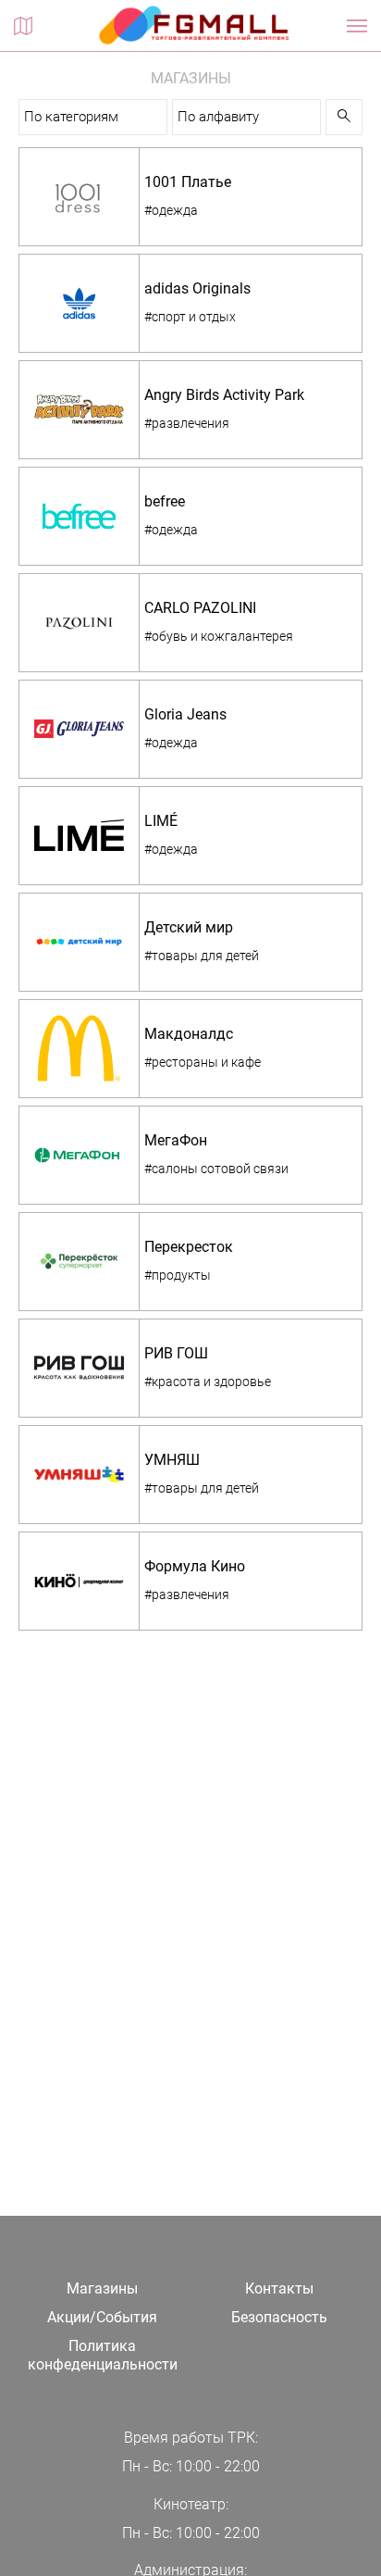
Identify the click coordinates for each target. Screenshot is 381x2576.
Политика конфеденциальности (103, 2356)
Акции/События (102, 2317)
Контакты (279, 2288)
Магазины (102, 2288)
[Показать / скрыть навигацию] (357, 26)
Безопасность (279, 2317)
